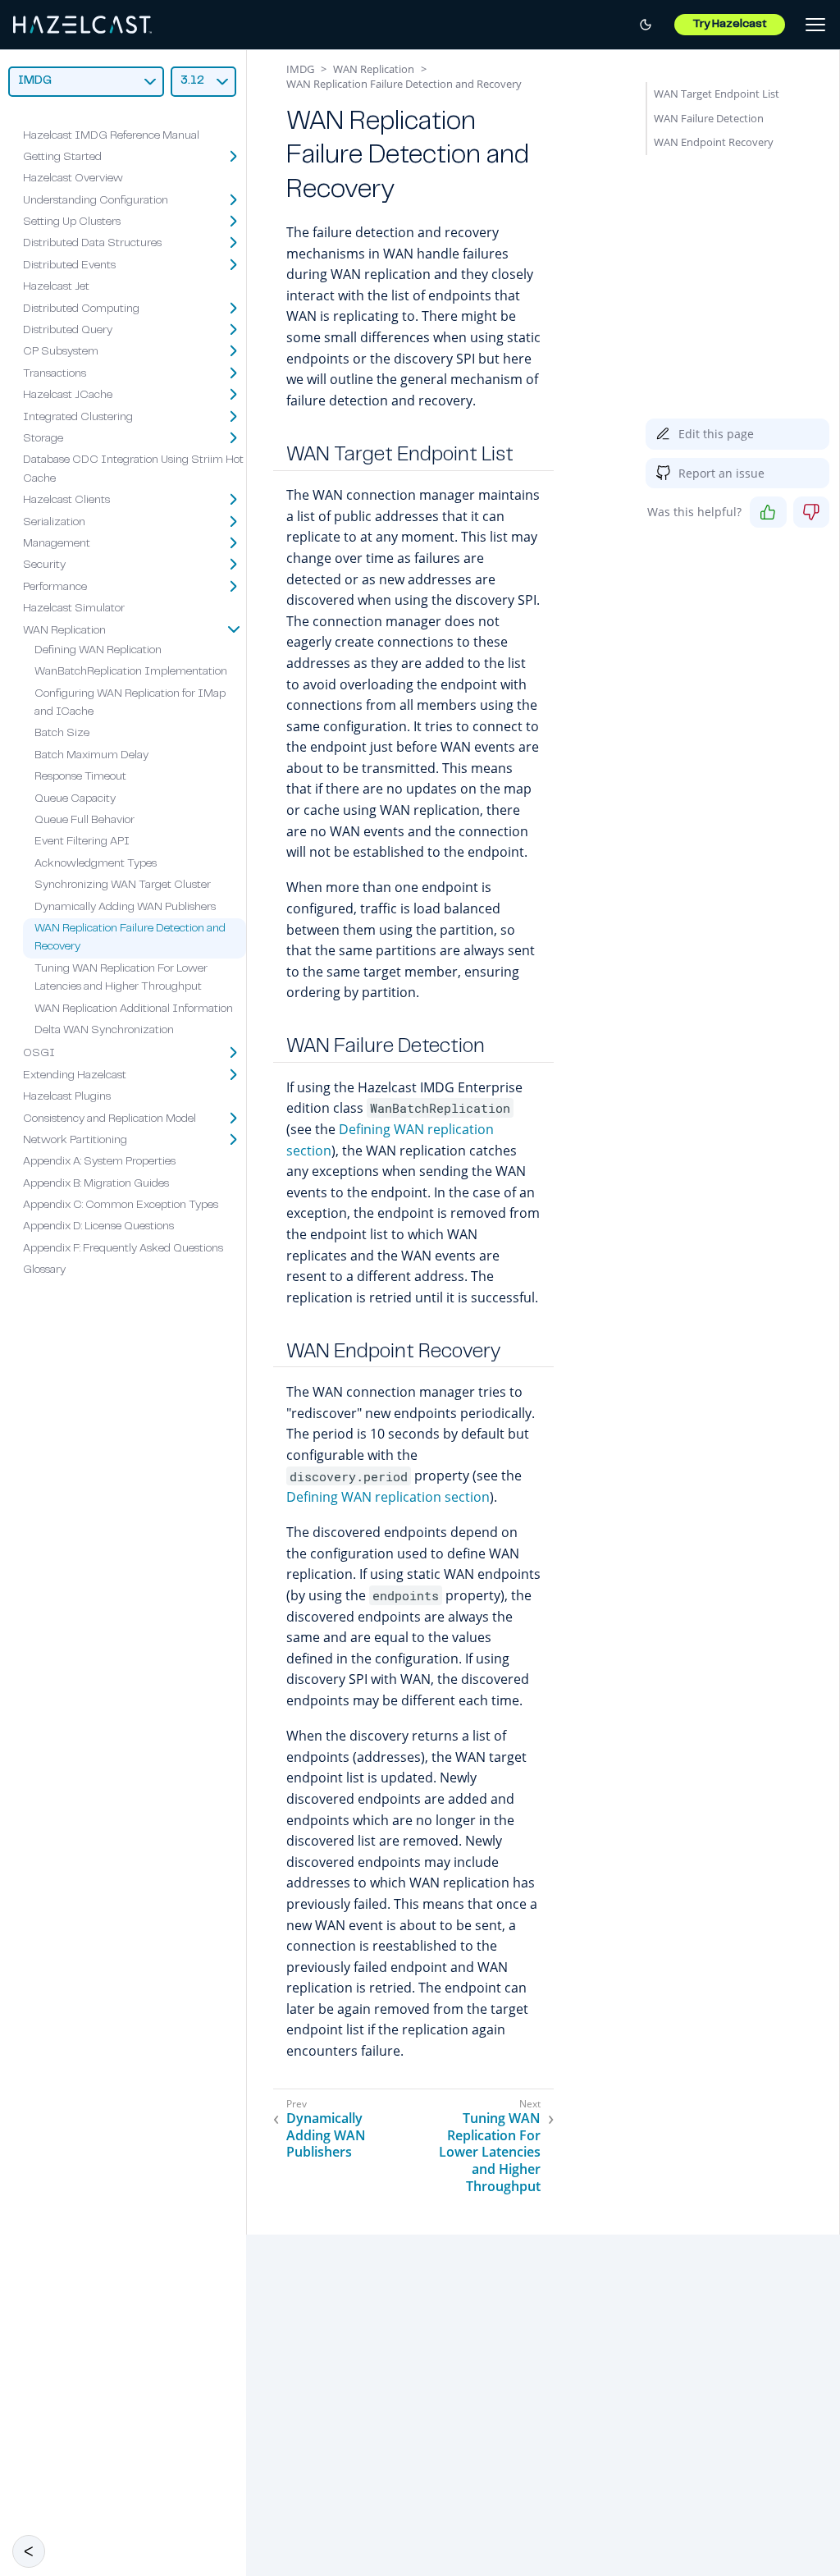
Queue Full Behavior (84, 821)
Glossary (44, 1270)
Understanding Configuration (96, 201)
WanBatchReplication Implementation (131, 672)
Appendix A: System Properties (99, 1162)
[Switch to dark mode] (646, 25)
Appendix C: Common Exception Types (121, 1206)
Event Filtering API (82, 842)
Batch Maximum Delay (91, 756)
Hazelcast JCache (68, 396)
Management (57, 544)
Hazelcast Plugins (67, 1097)
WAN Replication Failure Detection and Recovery (404, 84)
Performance (55, 588)
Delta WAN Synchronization (104, 1031)
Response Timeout (80, 777)
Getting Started (62, 158)
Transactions (55, 374)
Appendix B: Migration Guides (96, 1184)
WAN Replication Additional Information (134, 1009)
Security (44, 565)
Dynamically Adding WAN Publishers (125, 908)
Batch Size (62, 734)
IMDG (300, 69)
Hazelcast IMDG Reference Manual (111, 136)
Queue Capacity (75, 799)
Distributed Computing (81, 309)
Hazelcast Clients (66, 501)
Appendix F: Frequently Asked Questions (123, 1249)
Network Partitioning (75, 1141)
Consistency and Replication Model (110, 1119)
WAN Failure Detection (709, 118)
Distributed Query (68, 331)
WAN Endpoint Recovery (714, 142)
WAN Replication (64, 631)
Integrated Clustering (78, 418)
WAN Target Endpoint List (717, 94)
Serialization (54, 523)
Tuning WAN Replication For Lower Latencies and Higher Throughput (490, 2153)
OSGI (39, 1054)
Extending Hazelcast (75, 1076)
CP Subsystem (61, 352)
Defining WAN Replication (98, 651)
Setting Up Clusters (72, 222)
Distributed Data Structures (92, 244)
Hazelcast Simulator (74, 609)
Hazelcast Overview (73, 179)
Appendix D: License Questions (98, 1227)
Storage (43, 439)
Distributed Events (69, 266)
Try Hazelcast (730, 25)
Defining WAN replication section (388, 1497)
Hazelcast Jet (56, 287)
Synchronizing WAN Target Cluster (123, 885)
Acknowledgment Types (96, 864)
